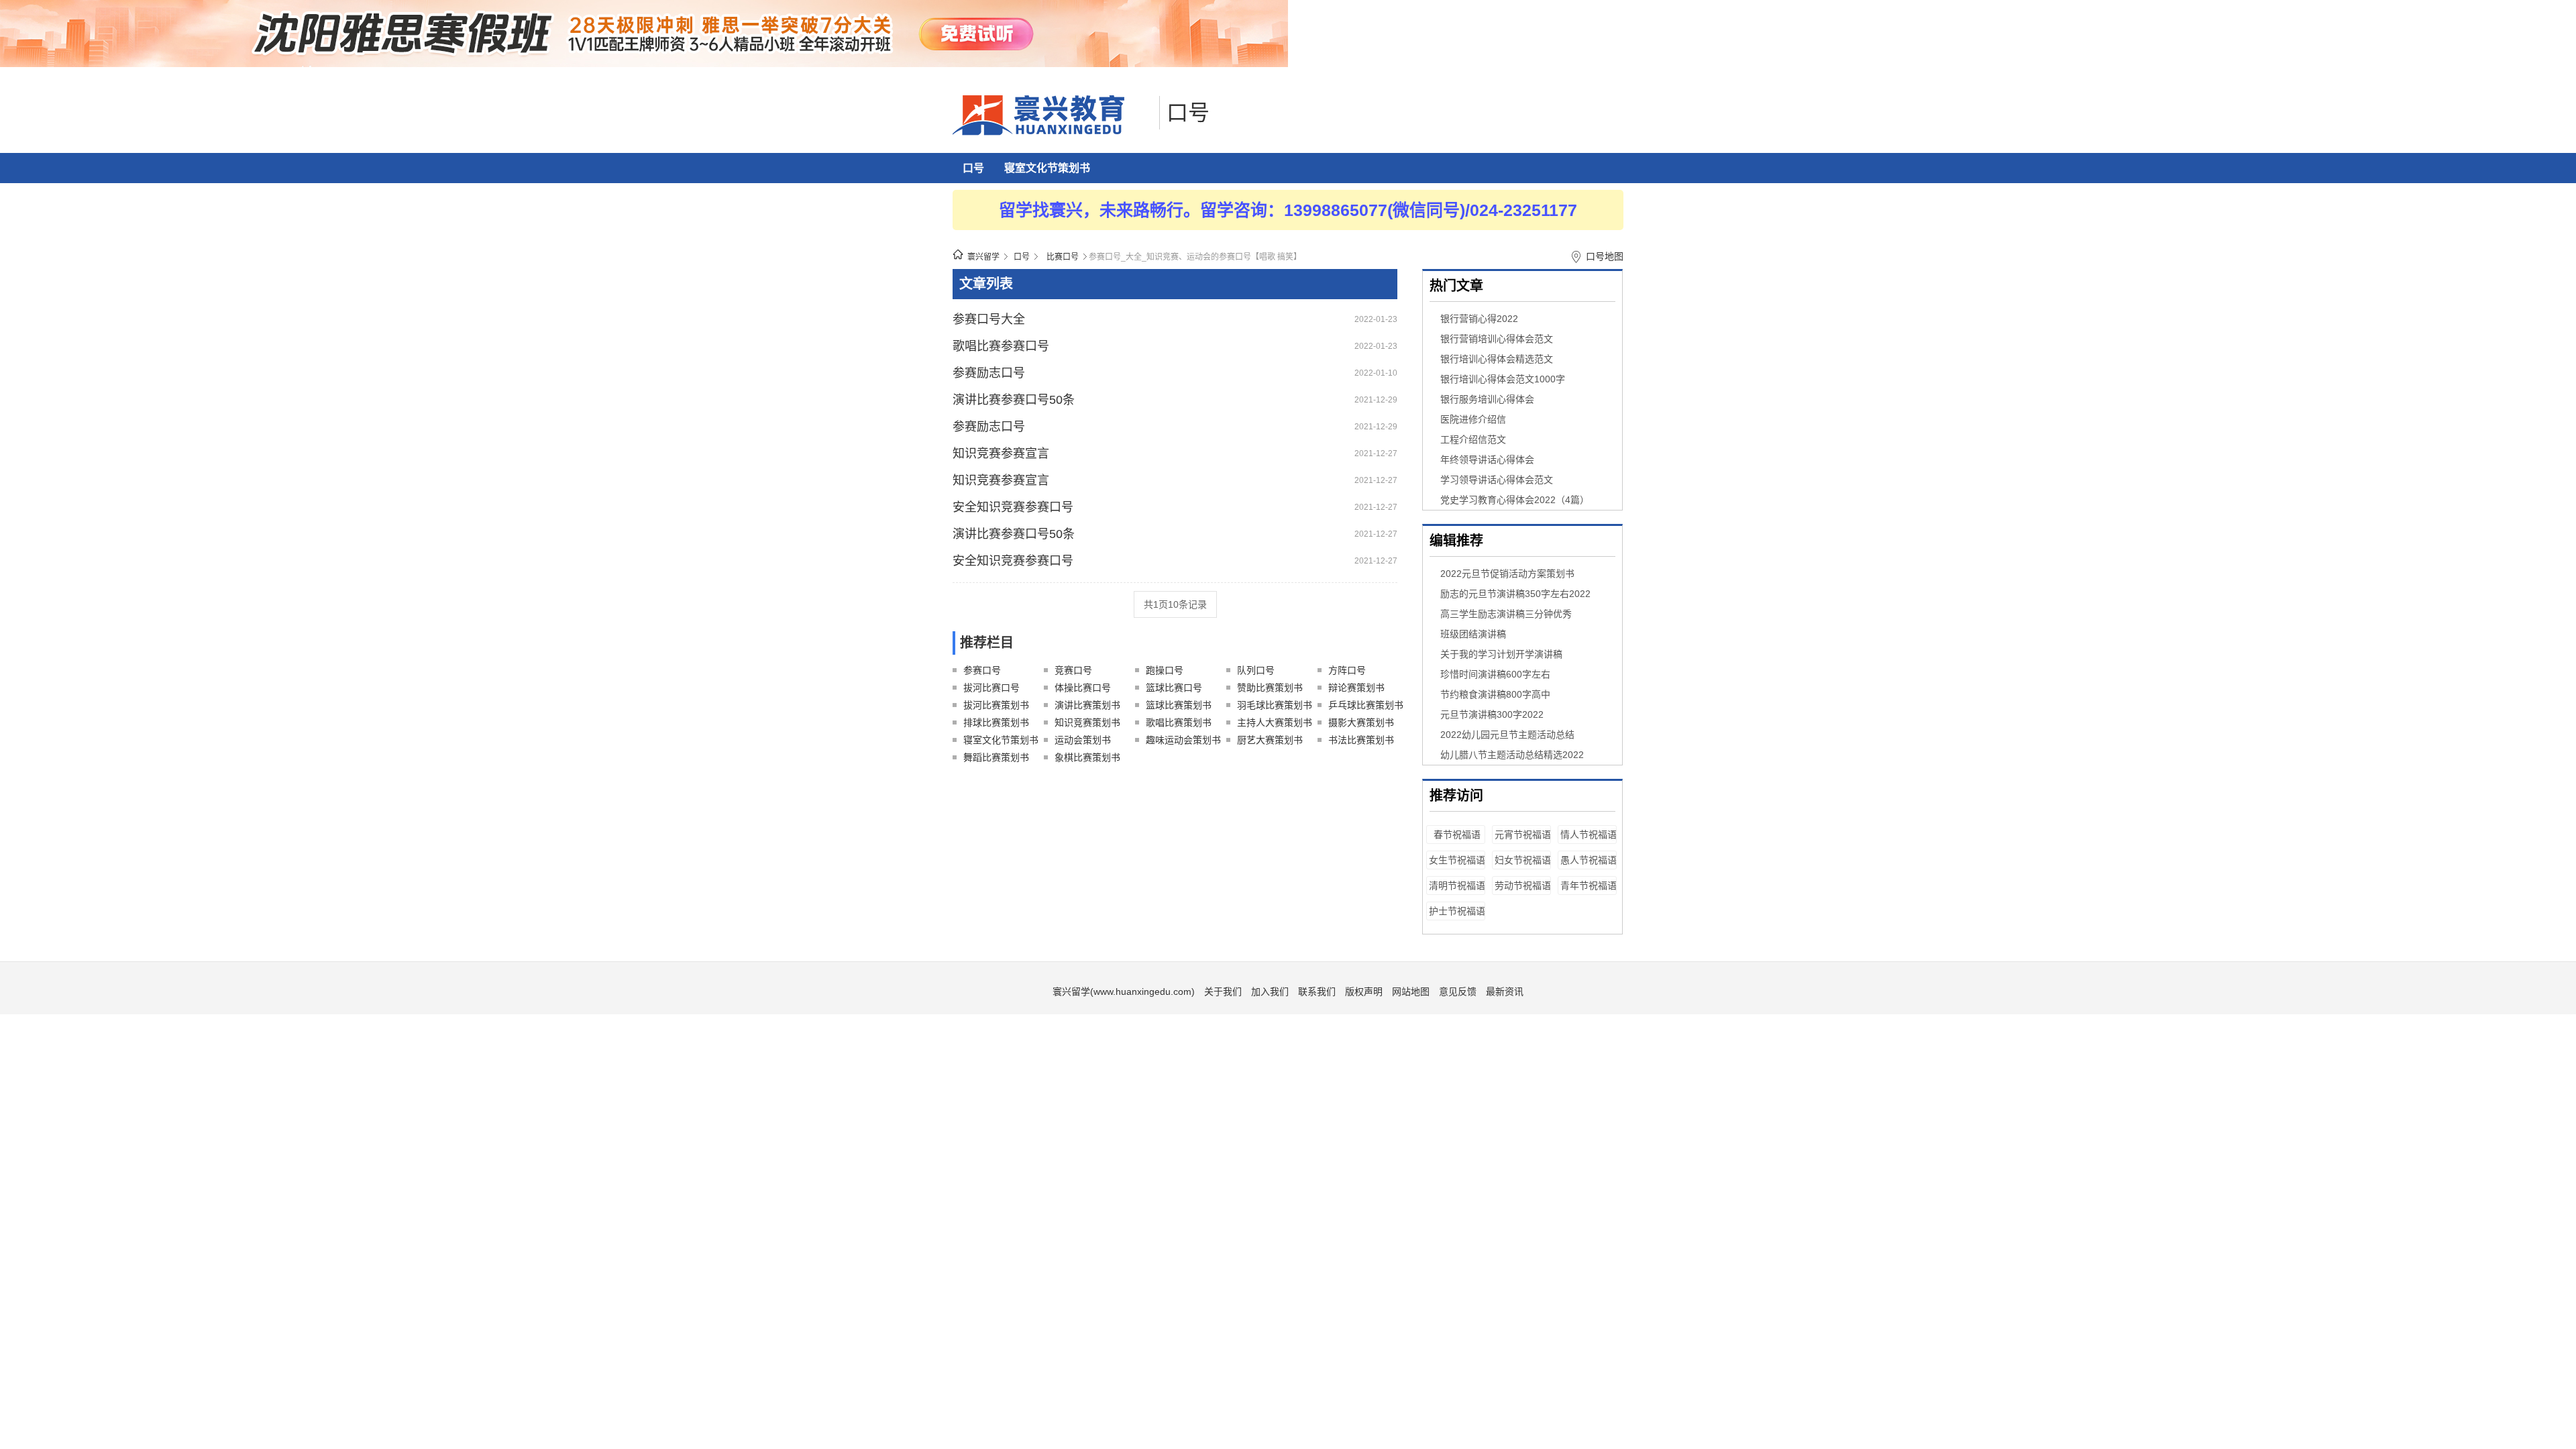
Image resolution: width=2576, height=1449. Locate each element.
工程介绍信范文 (1473, 439)
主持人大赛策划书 (1275, 722)
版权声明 (1364, 991)
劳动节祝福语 (1523, 885)
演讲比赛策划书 (1087, 705)
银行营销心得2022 (1479, 319)
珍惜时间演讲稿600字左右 (1495, 674)
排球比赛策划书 (996, 722)
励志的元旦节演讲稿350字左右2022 (1515, 594)
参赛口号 (982, 670)
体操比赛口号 (1083, 688)
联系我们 (1317, 991)
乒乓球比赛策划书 (1366, 705)
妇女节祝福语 (1523, 860)
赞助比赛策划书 (1270, 688)
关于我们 (1223, 991)
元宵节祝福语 (1523, 835)
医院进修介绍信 (1473, 419)
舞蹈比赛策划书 (996, 757)
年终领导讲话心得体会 (1487, 460)
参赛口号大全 (989, 319)
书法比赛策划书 (1361, 740)
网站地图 (1411, 991)
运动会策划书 (1083, 740)
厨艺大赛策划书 (1270, 740)
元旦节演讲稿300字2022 (1492, 714)
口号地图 (1605, 256)
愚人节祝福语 (1589, 860)
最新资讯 (1505, 991)
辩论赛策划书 (1356, 688)
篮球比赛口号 (1174, 688)
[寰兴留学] (1053, 132)
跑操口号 (1165, 670)
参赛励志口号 (989, 373)
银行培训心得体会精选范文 (1497, 359)
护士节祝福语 (1457, 911)
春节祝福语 (1457, 835)
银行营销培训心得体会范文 (1497, 339)
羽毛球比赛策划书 (1275, 705)
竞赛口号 (1073, 670)
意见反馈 (1458, 991)
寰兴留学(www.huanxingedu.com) (1124, 991)
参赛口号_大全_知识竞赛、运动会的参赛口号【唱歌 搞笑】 (1195, 257)
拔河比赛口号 (991, 688)
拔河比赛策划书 (996, 705)
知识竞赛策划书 (1087, 722)
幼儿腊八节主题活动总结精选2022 (1512, 755)
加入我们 (1270, 991)
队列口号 (1256, 670)
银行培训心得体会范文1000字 (1503, 379)
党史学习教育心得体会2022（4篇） (1515, 500)
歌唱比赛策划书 (1179, 722)
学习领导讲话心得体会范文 (1497, 480)
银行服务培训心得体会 (1487, 399)
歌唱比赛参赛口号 (1001, 346)
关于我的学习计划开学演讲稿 (1501, 654)
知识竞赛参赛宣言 (1001, 453)
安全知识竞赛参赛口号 (1013, 507)
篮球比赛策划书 (1179, 705)
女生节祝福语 (1457, 860)
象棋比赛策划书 (1087, 757)
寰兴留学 (983, 257)
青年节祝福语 (1589, 885)
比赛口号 (1063, 257)
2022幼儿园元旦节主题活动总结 (1507, 735)
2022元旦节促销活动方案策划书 (1507, 574)
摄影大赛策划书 (1361, 722)
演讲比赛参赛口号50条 (1014, 400)
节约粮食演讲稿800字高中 (1495, 694)
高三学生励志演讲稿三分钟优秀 (1506, 614)
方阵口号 (1347, 670)
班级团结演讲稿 (1473, 634)
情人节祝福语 (1589, 835)
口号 (1188, 113)
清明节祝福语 (1457, 885)
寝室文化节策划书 (1047, 168)
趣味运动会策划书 (1183, 740)
